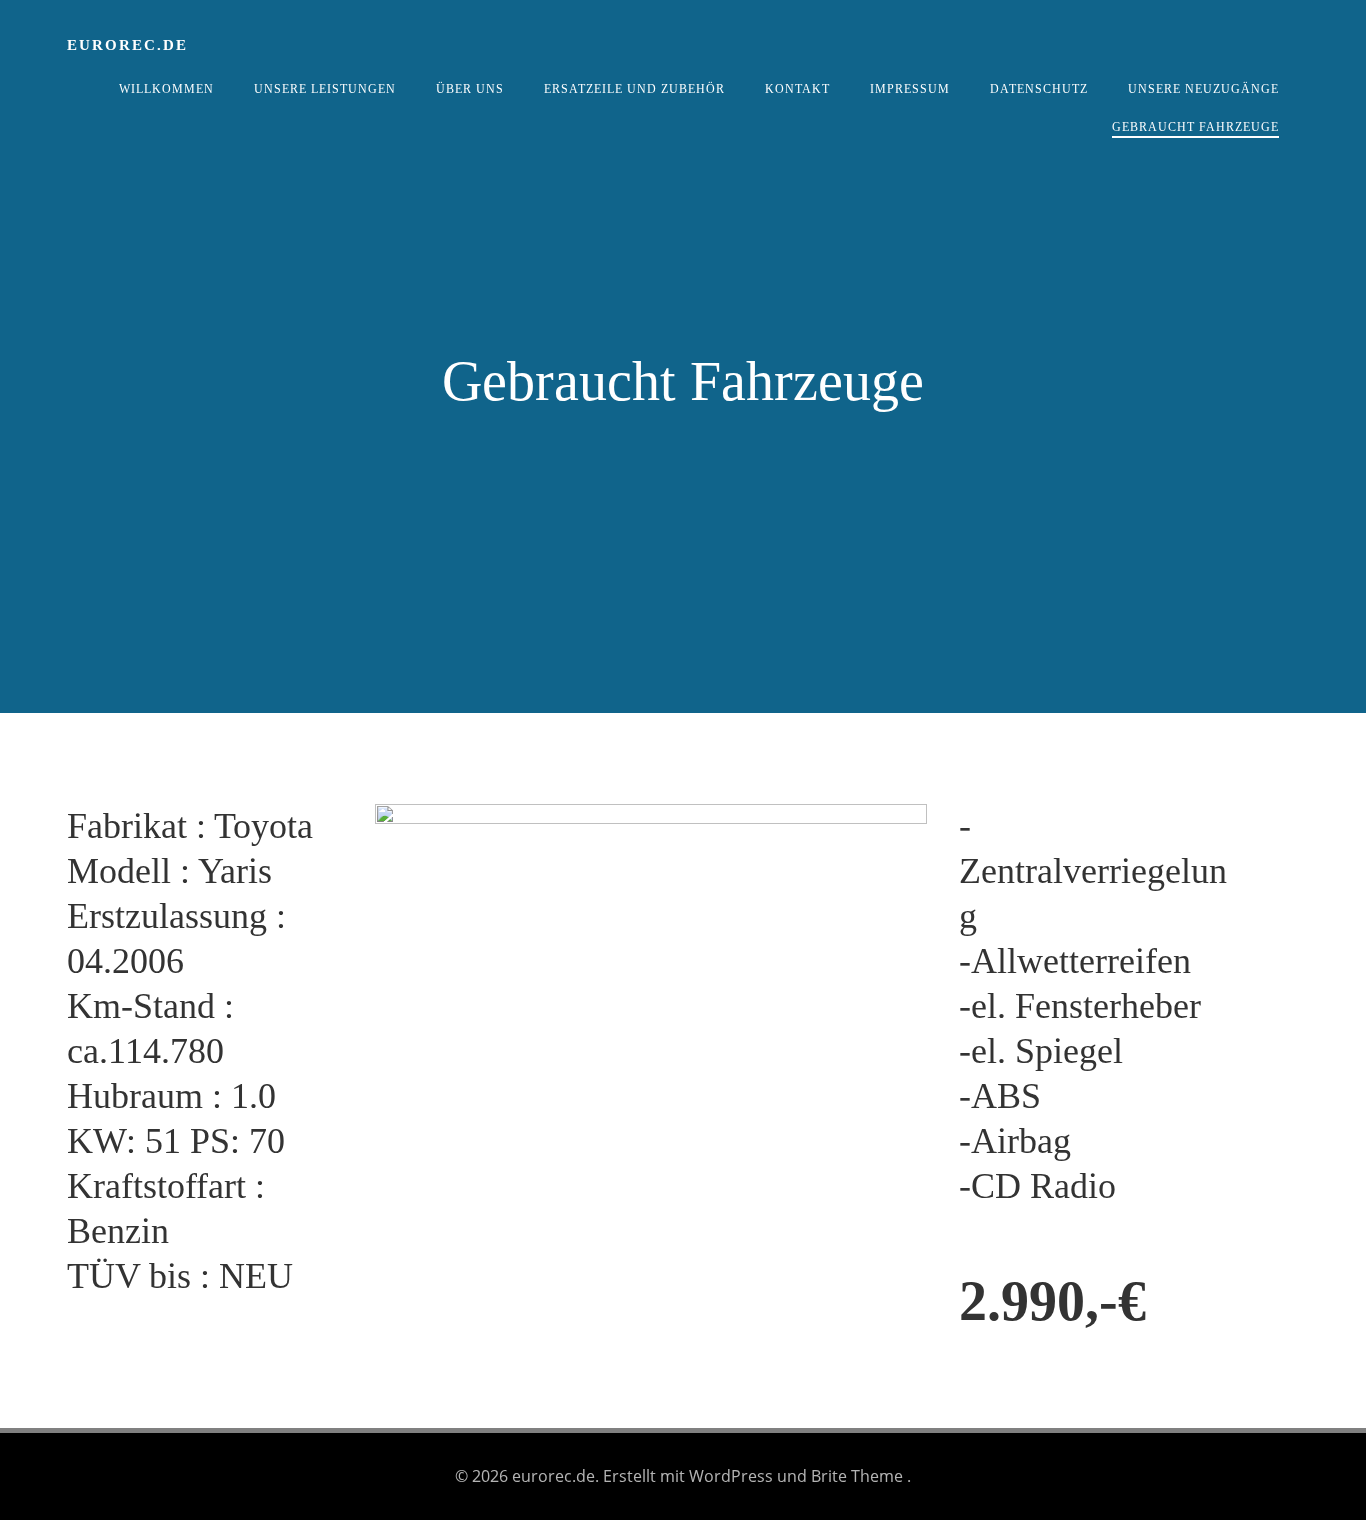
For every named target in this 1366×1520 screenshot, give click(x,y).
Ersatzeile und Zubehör (634, 89)
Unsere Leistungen (325, 89)
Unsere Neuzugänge (1203, 89)
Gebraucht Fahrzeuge (1195, 127)
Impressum (910, 89)
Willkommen (166, 89)
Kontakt (797, 89)
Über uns (470, 89)
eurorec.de (127, 45)
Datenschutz (1039, 89)
